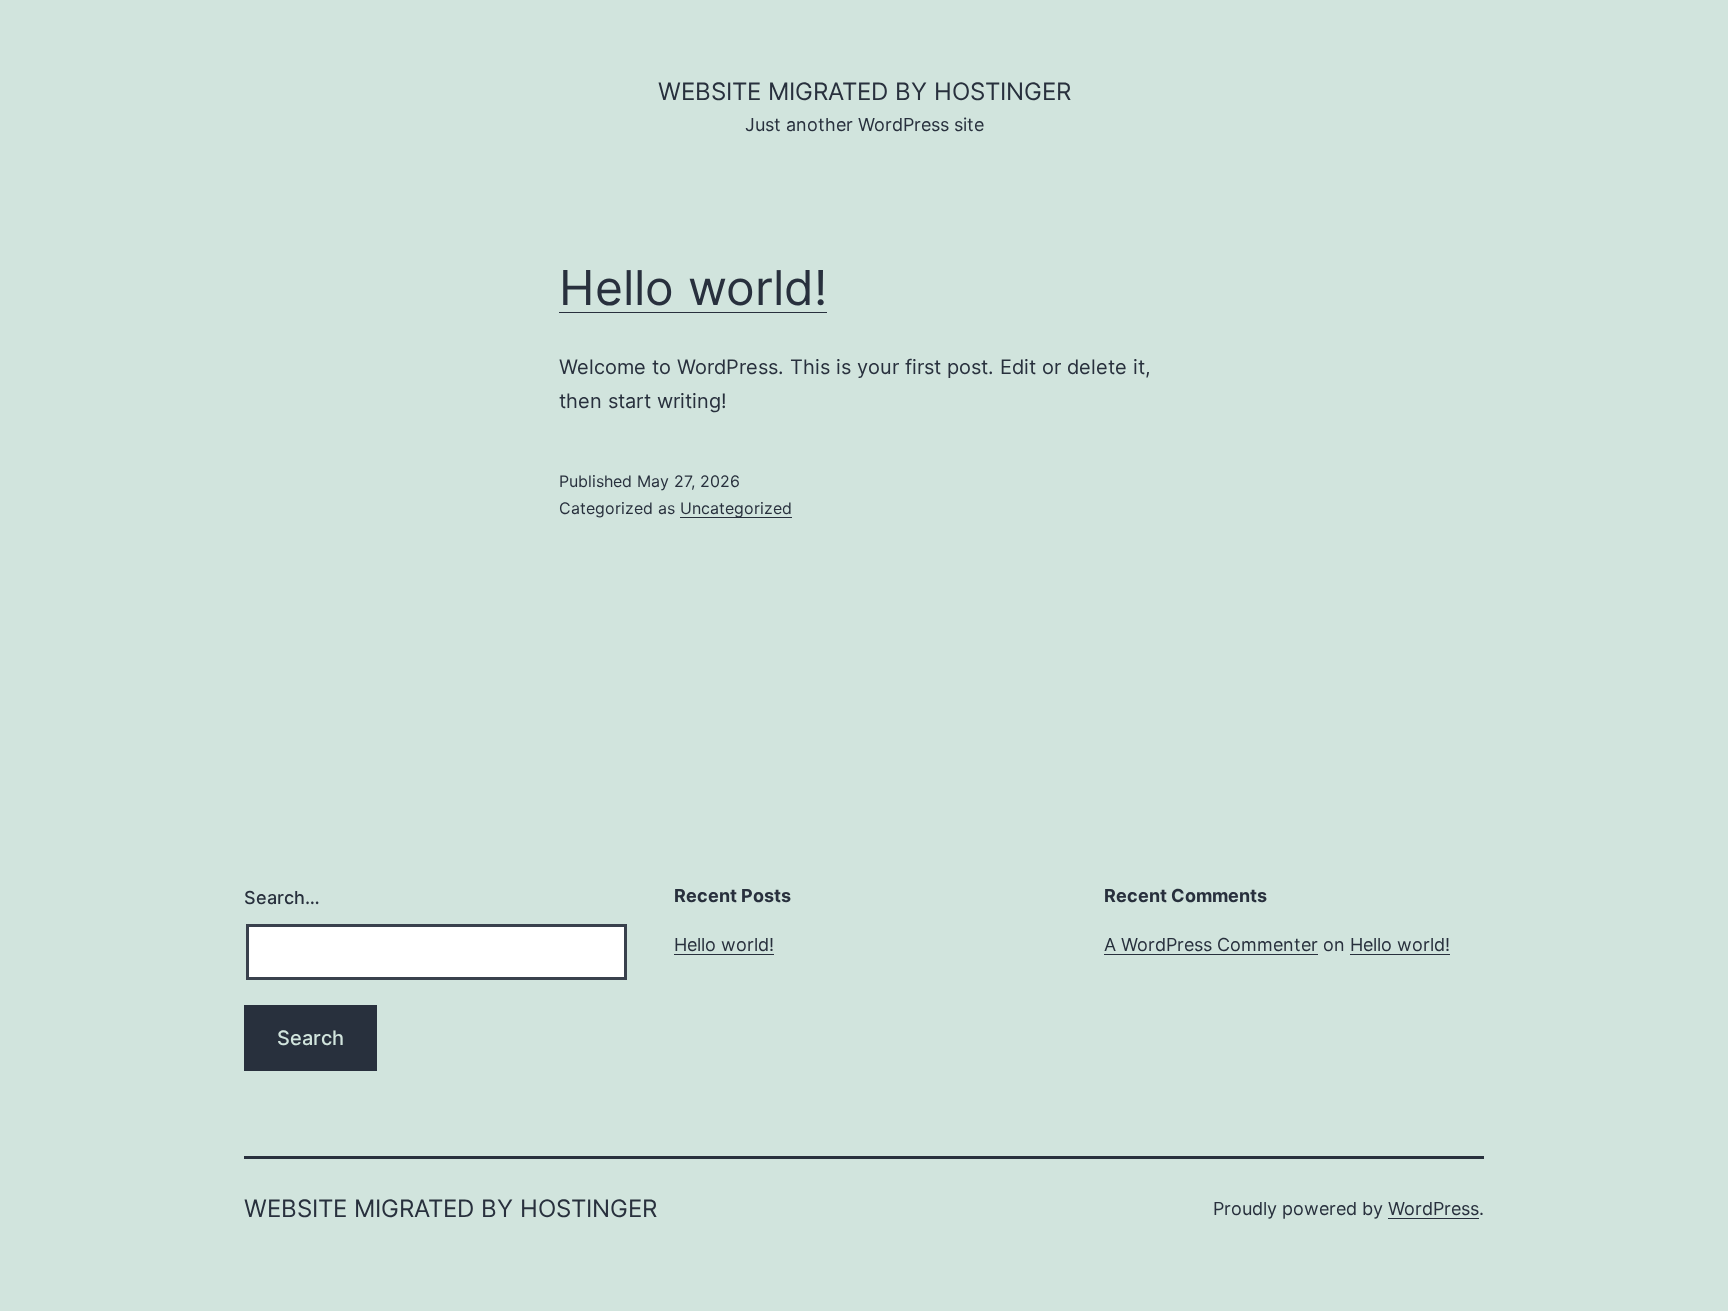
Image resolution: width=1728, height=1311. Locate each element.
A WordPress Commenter (1211, 944)
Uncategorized (736, 508)
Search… (282, 897)
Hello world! (693, 287)
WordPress (1433, 1208)
